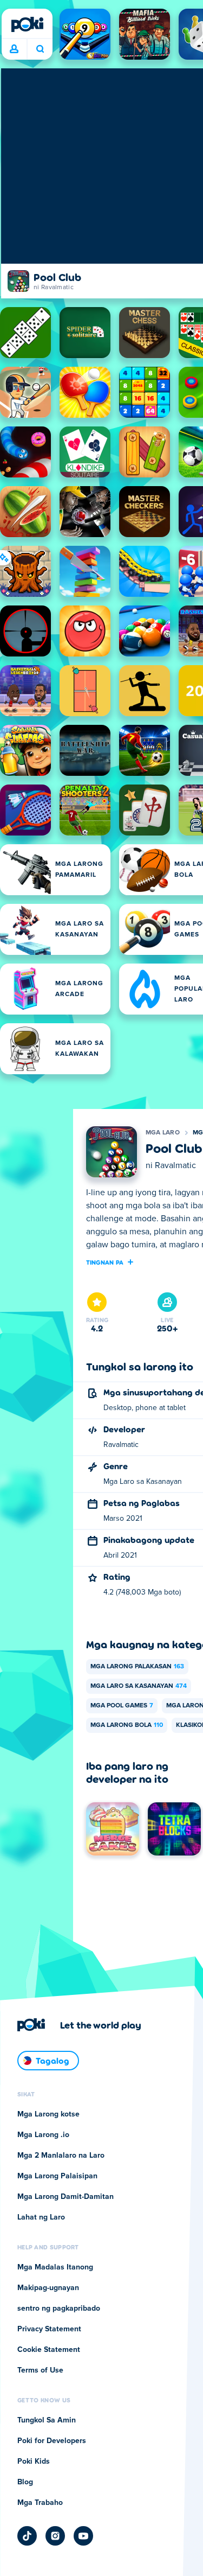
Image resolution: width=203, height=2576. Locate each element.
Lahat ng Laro (41, 2217)
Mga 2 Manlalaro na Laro (61, 2156)
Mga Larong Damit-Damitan (66, 2197)
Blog (25, 2482)
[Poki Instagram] (55, 2536)
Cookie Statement (49, 2350)
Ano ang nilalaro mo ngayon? (40, 49)
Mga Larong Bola (127, 1725)
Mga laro (163, 1133)
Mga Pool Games (122, 1706)
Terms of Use (40, 2370)
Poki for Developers (52, 2441)
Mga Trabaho (40, 2503)
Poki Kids (34, 2462)
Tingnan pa (105, 1262)
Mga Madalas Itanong (55, 2267)
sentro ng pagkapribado (59, 2309)
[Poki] (27, 24)
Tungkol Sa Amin (47, 2420)
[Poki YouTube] (83, 2536)
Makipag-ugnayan (48, 2288)
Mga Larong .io (43, 2135)
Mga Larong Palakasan (137, 1667)
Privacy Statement (49, 2329)
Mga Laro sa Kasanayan (139, 1686)
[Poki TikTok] (27, 2536)
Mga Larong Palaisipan (57, 2176)
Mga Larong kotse (48, 2114)
